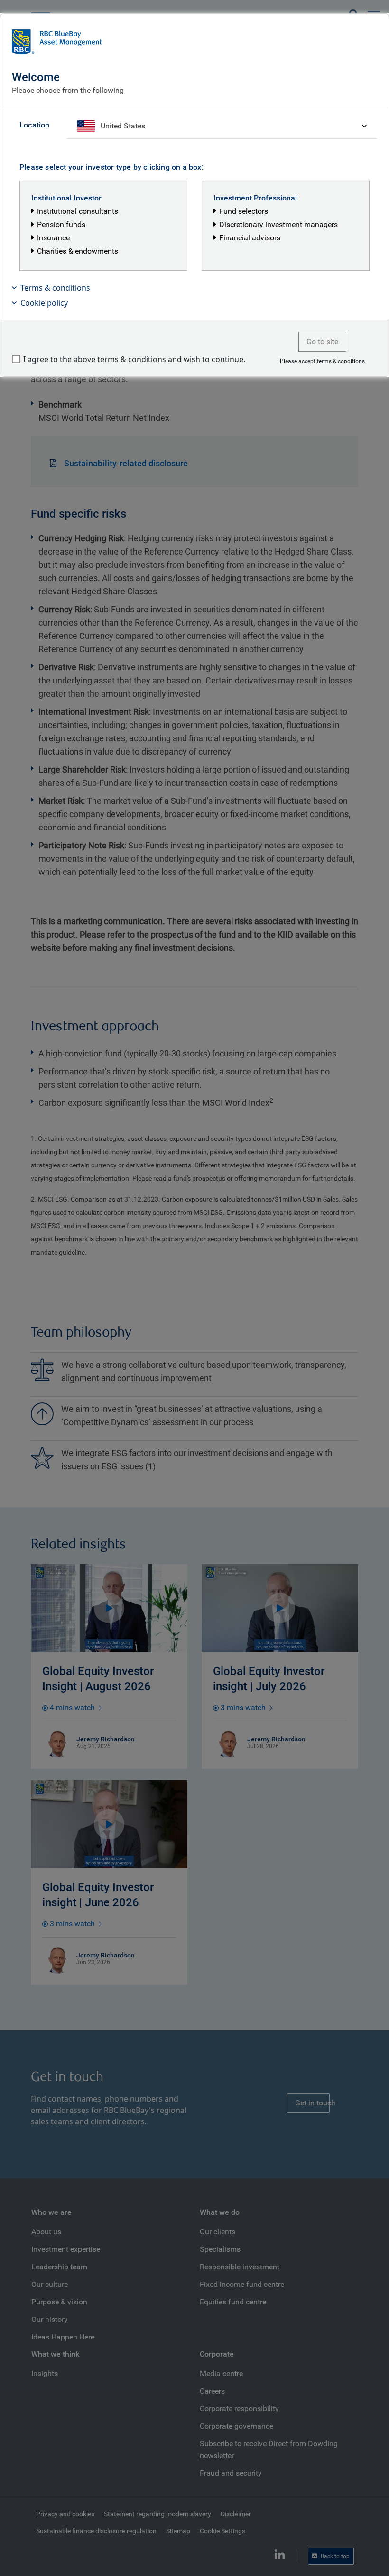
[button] (194, 288)
